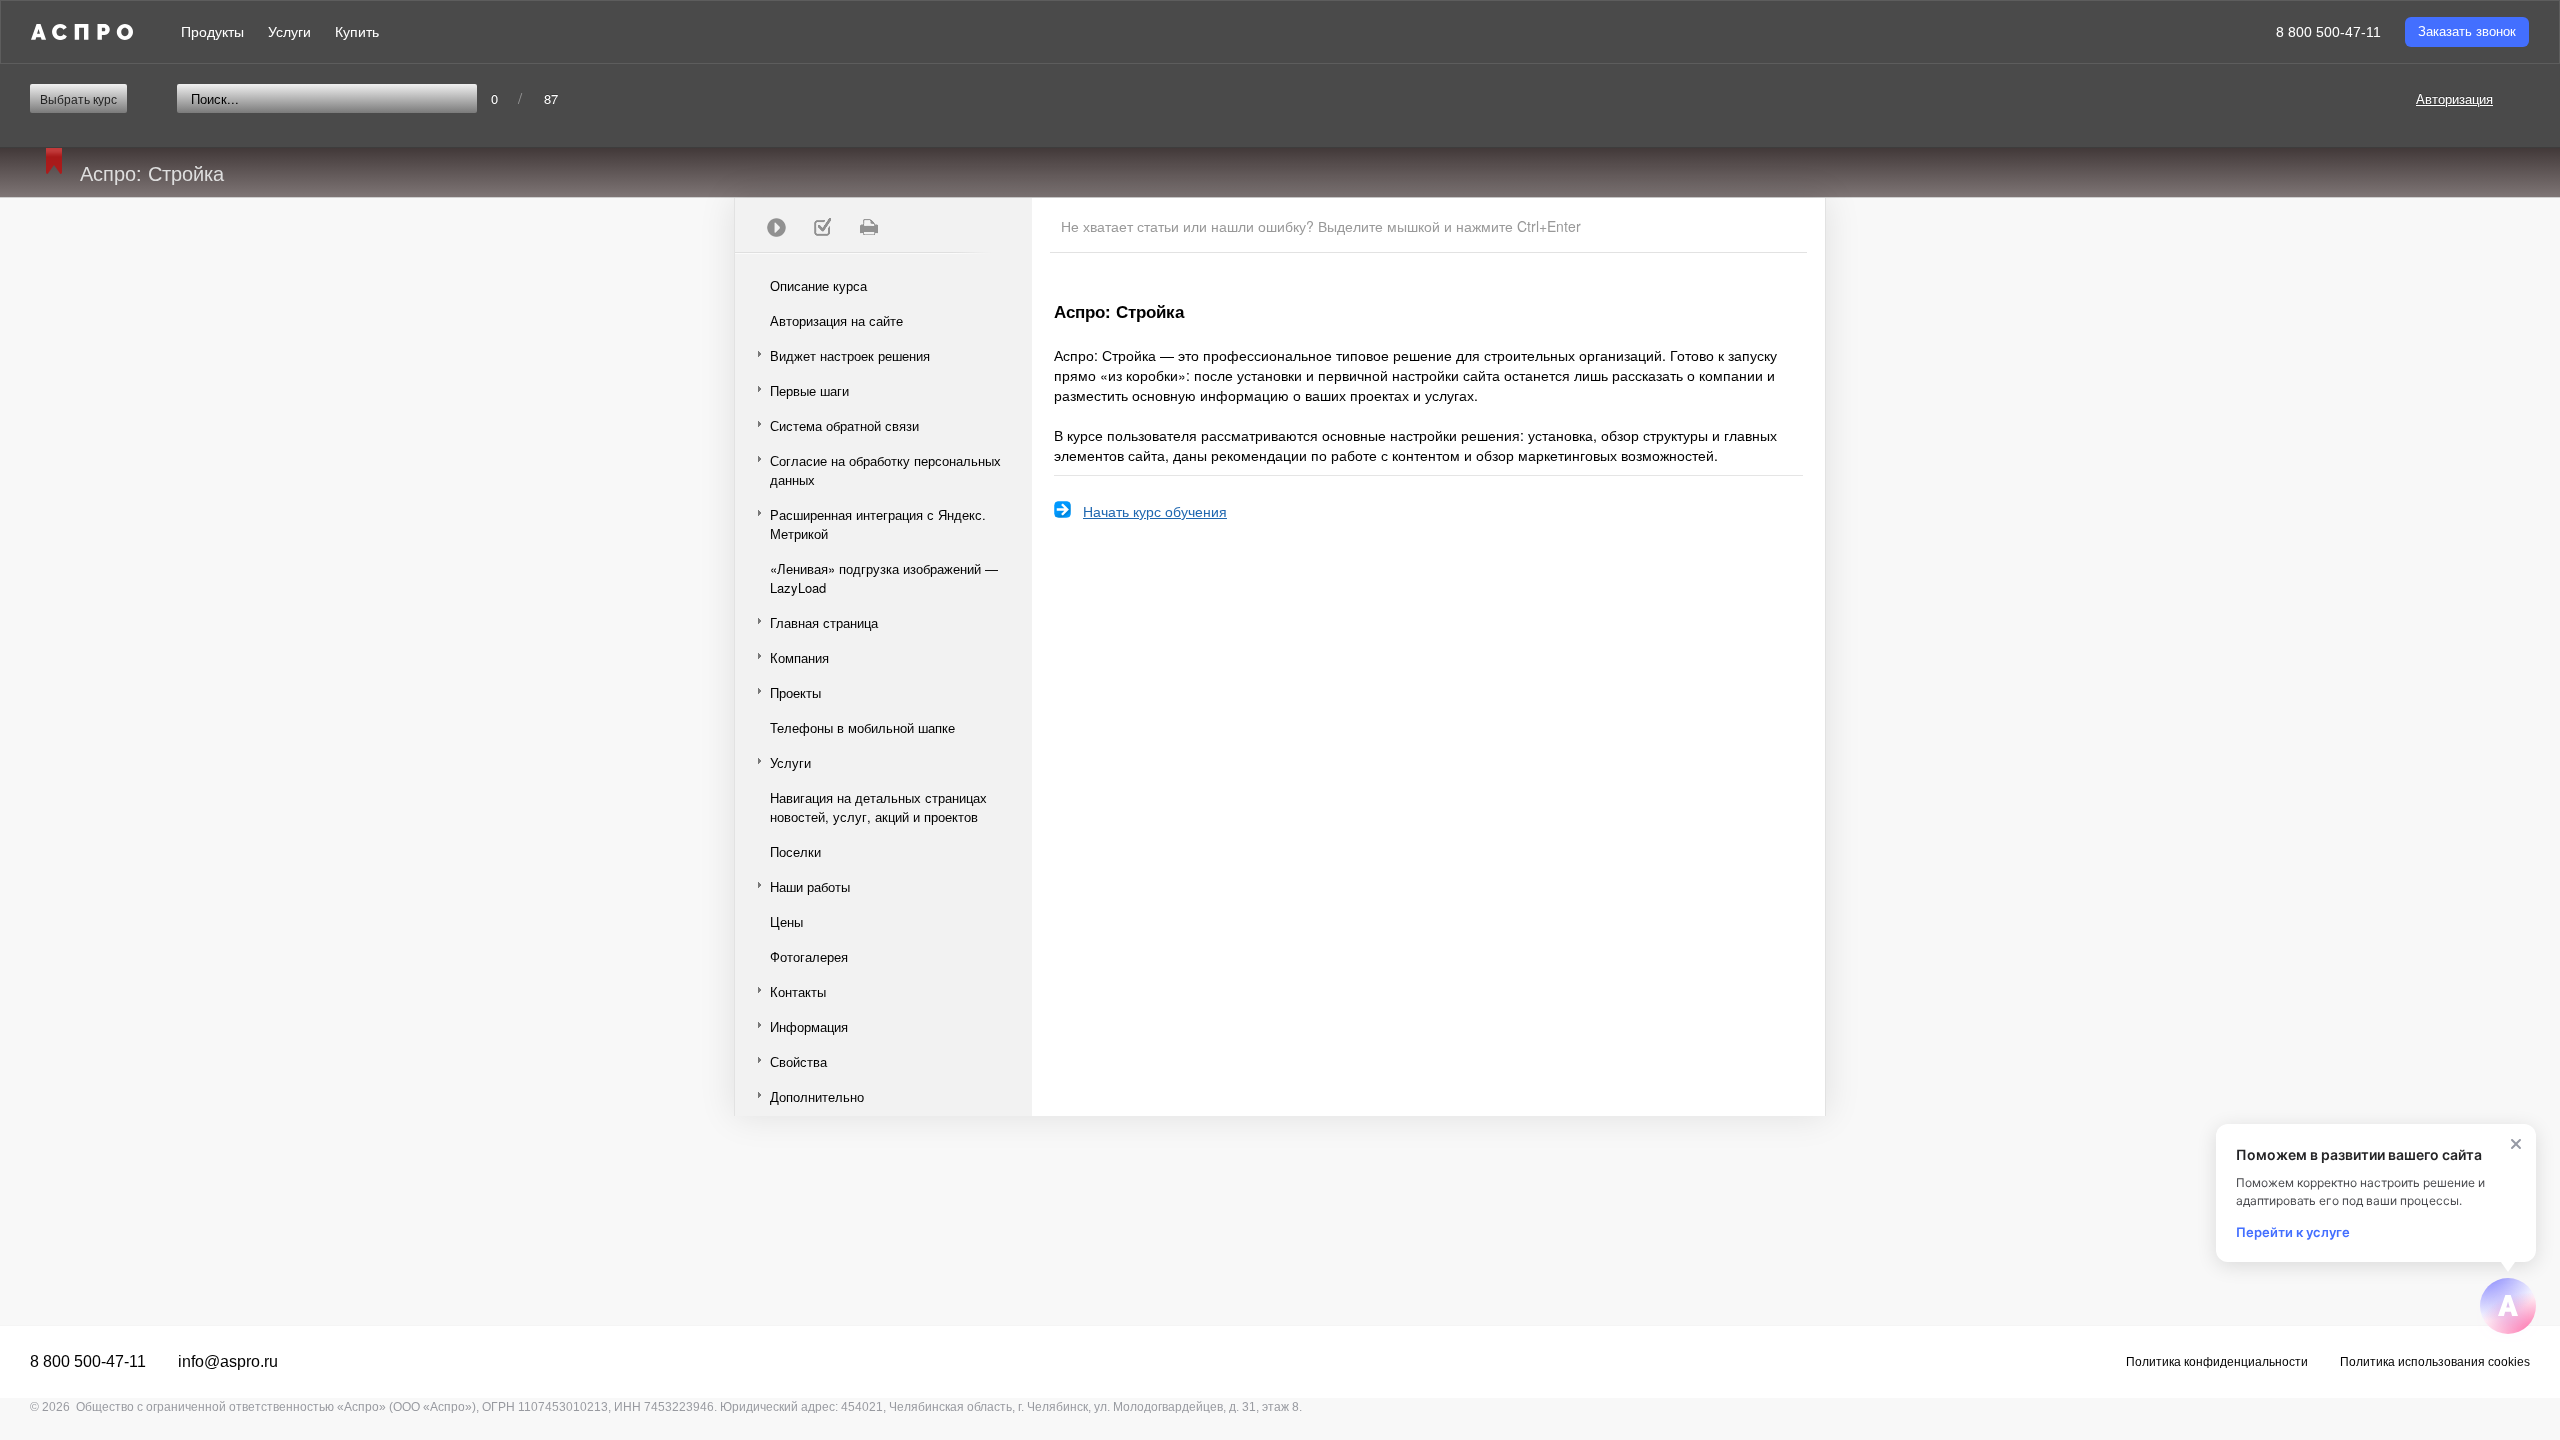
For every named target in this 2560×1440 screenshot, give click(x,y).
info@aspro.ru (228, 1361)
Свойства (798, 1061)
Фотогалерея (809, 956)
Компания (799, 657)
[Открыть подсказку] (2508, 1306)
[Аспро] (82, 32)
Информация (809, 1026)
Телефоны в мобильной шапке (862, 727)
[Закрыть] (2516, 1144)
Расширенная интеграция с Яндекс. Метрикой (878, 524)
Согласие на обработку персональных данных (885, 470)
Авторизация (2454, 98)
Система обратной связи (844, 425)
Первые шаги (809, 390)
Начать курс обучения (1155, 511)
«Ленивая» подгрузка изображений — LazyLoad (884, 578)
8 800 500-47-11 (2328, 32)
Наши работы (810, 886)
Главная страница (824, 622)
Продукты (212, 32)
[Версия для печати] (868, 227)
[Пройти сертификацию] (776, 227)
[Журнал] (822, 227)
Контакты (798, 991)
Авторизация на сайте (836, 320)
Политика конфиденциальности (2217, 1362)
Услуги (289, 32)
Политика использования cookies (2435, 1362)
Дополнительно (817, 1096)
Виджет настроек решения (850, 355)
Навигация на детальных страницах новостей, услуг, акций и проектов (878, 807)
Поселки (795, 851)
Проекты (795, 692)
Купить (357, 32)
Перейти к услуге (2293, 1232)
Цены (786, 921)
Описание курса (818, 285)
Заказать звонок (2467, 31)
